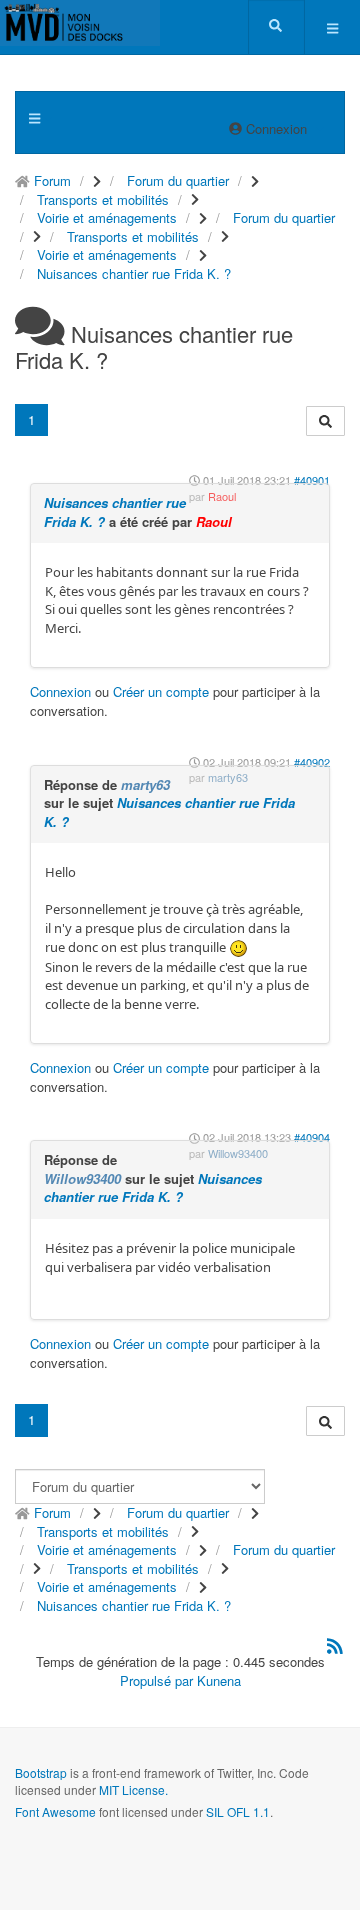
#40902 (312, 762)
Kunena (219, 1680)
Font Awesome (55, 1811)
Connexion (60, 691)
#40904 (312, 1137)
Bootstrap (41, 1772)
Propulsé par (158, 1680)
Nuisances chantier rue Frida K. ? (115, 512)
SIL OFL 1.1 (238, 1811)
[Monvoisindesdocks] (80, 23)
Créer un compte (161, 691)
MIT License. (133, 1789)
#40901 (312, 480)
